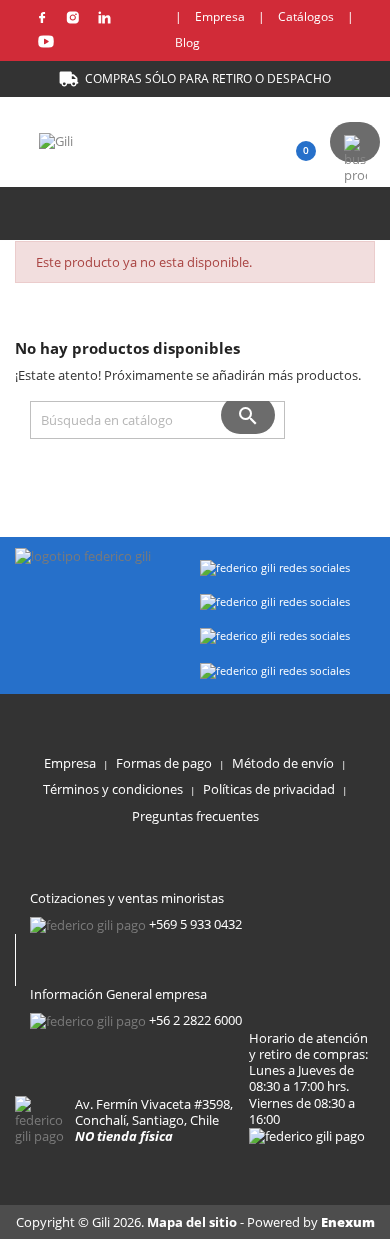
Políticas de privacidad (269, 789)
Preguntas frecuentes (195, 816)
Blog (187, 42)
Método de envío (283, 763)
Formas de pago (164, 763)
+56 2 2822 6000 (195, 1020)
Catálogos (306, 16)
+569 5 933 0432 (195, 924)
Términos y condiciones (113, 789)
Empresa (220, 16)
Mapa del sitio (193, 1222)
